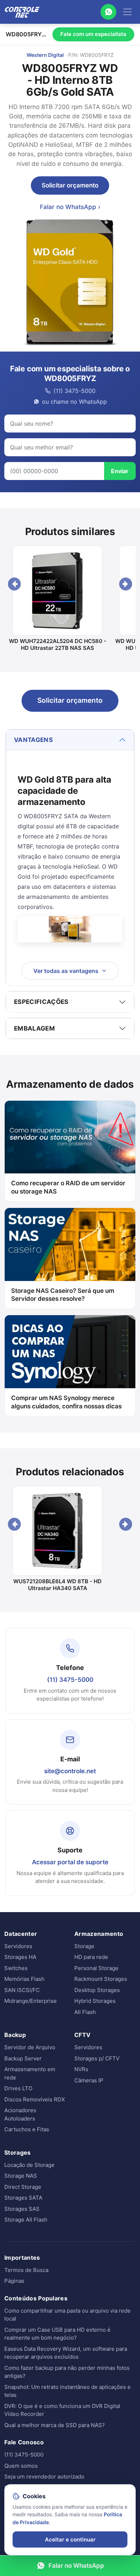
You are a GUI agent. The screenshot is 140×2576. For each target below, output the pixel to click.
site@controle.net (70, 1771)
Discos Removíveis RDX (35, 2099)
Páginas (14, 2281)
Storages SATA (23, 2198)
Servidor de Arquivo (30, 2047)
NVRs (81, 2069)
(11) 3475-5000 (70, 1680)
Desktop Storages (97, 1990)
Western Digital (45, 55)
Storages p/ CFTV (97, 2058)
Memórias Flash (24, 1979)
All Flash (85, 2012)
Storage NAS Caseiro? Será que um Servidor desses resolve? (63, 1295)
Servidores (18, 1946)
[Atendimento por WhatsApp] (108, 12)
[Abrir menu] (127, 12)
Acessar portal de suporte (70, 1862)
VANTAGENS (33, 740)
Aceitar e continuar (70, 2539)
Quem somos (21, 2466)
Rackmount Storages (101, 1979)
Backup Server (23, 2058)
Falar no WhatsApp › (70, 207)
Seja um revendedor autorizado (44, 2477)
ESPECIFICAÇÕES (41, 1002)
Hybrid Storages (95, 2001)
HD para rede (91, 1957)
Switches (16, 1968)
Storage (84, 1946)
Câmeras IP (89, 2080)
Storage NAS (21, 2176)
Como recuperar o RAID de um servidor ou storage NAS (68, 1187)
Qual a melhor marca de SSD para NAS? (55, 2425)
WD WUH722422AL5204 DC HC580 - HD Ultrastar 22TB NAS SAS (58, 645)
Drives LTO (18, 2088)
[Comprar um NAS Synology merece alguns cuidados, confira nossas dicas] (70, 1352)
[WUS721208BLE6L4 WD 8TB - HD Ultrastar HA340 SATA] (57, 1531)
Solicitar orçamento (70, 185)
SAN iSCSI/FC (22, 1990)
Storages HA (20, 1957)
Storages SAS (22, 2209)
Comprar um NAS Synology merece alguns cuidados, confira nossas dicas (66, 1402)
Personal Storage (96, 1968)
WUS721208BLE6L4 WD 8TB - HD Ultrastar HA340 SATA (57, 1585)
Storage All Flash (26, 2220)
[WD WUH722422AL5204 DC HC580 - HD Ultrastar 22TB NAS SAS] (57, 590)
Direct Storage (23, 2187)
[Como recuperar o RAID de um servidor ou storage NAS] (70, 1137)
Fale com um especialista (93, 34)
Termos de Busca (26, 2270)
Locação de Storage (29, 2165)
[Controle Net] (22, 12)
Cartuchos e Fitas (27, 2129)
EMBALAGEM (34, 1028)
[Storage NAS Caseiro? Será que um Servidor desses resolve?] (70, 1244)
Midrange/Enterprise (31, 2001)
